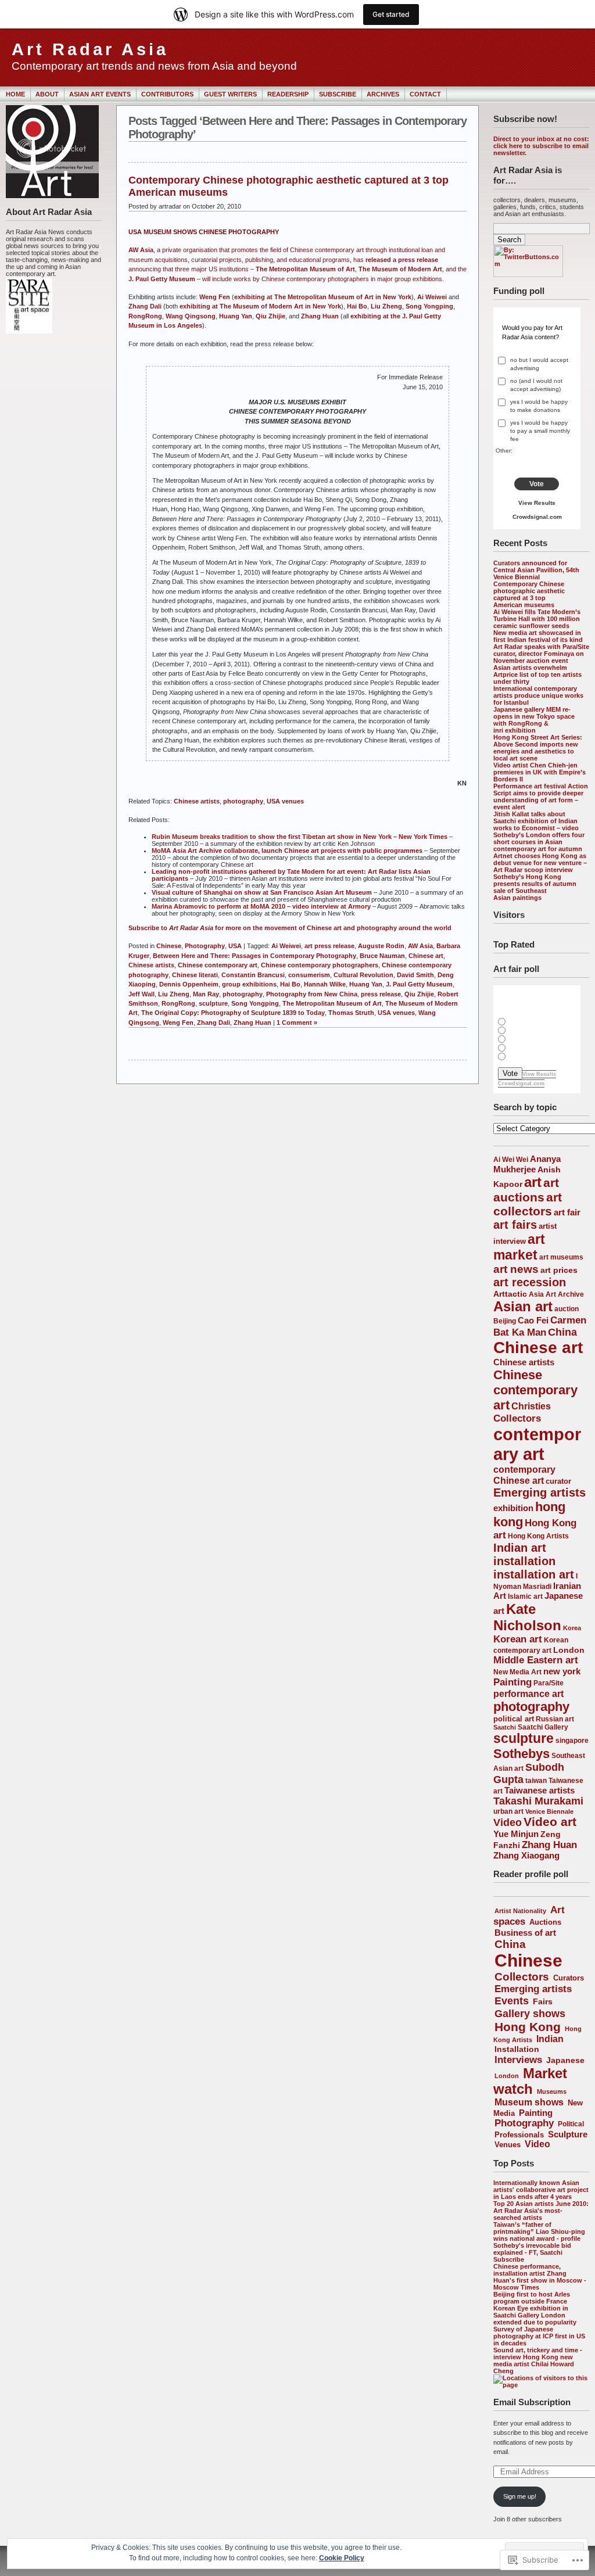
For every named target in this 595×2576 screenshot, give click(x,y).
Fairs (543, 2001)
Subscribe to (149, 928)
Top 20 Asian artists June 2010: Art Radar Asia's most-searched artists (541, 2211)
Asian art (523, 1306)
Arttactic (510, 1294)
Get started (391, 14)
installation (524, 1561)
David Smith (415, 975)
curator (558, 1481)
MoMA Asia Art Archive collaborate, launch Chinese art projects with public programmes (287, 851)
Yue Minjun (516, 1834)
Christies (531, 1406)
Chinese (528, 1960)
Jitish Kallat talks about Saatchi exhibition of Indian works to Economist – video (536, 821)
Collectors (517, 1418)
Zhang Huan (549, 1845)
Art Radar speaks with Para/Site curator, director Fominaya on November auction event (541, 654)
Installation (517, 2049)
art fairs (515, 1225)
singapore (572, 1740)
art (533, 1182)
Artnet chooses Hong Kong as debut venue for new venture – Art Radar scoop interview (540, 863)
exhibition (513, 1508)
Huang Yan (236, 316)
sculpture (524, 1738)
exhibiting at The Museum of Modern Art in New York (260, 306)
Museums (552, 2091)
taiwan (536, 1781)
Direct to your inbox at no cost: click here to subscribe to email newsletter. (541, 146)
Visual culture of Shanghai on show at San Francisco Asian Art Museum (262, 892)
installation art (534, 1574)
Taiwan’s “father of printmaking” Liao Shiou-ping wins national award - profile (539, 2231)
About (47, 94)
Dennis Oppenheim (189, 984)
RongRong (145, 316)
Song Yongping (429, 306)
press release (381, 994)
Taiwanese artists (540, 1791)
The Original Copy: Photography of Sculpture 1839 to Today (233, 1013)
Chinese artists (524, 1362)
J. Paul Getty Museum (162, 279)
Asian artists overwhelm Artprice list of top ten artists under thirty (537, 675)
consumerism (309, 975)
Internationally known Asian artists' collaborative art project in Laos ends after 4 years (541, 2190)
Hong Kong (528, 2027)
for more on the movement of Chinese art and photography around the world (332, 928)
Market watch (530, 2081)
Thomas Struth (351, 1013)
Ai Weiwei (432, 297)
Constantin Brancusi (253, 975)
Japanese (565, 2060)
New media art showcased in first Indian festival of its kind (538, 636)
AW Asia (141, 250)
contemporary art (537, 1444)
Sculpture (568, 2134)
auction (567, 1309)
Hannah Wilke (325, 984)
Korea (572, 1628)
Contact (425, 94)
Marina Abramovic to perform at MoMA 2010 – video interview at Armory (261, 906)
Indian (550, 2039)
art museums (561, 1257)
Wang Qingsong (191, 316)
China (562, 1332)
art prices (559, 1270)
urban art (508, 1811)
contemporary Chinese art (524, 1475)
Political (571, 2124)
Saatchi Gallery (543, 1727)
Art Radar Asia (90, 49)
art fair (567, 1212)
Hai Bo (357, 306)
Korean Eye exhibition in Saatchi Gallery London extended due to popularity (535, 2315)
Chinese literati (195, 975)
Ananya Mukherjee (527, 1164)
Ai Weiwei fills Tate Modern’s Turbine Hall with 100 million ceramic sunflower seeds (537, 619)
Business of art (525, 1933)
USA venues (285, 801)
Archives (383, 94)
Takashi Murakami (538, 1801)
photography (531, 1707)
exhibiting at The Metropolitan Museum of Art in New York (323, 297)
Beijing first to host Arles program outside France (532, 2298)
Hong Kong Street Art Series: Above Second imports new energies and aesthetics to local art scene (538, 748)
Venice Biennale (549, 1811)
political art (514, 1719)
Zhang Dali (145, 306)
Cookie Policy (342, 2558)
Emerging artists (540, 1492)
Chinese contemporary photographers (320, 965)
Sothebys (521, 1754)
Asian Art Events (100, 94)
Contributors (167, 94)
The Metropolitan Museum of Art (305, 269)
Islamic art (525, 1596)
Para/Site (549, 1683)
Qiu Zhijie (270, 316)
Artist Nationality (520, 1911)
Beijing (505, 1321)
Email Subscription (532, 2402)
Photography (524, 2123)
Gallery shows (530, 2013)
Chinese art (538, 1348)
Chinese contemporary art (535, 1390)
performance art (528, 1694)
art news (516, 1269)
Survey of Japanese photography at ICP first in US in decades (539, 2336)
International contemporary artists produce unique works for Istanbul (538, 695)
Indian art (520, 1548)
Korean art (518, 1639)
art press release (329, 946)
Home (15, 94)
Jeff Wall (141, 994)
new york (562, 1671)
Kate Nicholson (527, 1617)
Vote (537, 484)
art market (519, 1247)
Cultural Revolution (363, 975)
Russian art (555, 1719)
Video (508, 1822)
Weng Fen (215, 297)
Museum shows (529, 2102)
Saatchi (505, 1727)
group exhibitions (249, 984)
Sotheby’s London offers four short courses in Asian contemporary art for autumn (539, 842)
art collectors (528, 1204)
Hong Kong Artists (538, 1536)
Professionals (519, 2135)
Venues (508, 2145)
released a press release (402, 260)
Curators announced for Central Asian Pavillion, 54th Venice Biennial (536, 570)
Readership (288, 94)
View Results (537, 503)
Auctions (545, 1922)
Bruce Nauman (382, 956)
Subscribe (338, 94)
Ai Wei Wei (511, 1160)
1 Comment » (297, 1022)
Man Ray (206, 994)
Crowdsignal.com (537, 517)
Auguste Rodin (381, 946)
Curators (569, 1978)
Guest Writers (230, 94)
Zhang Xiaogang (526, 1856)
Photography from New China (312, 994)
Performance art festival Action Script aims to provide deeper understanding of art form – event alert (541, 797)
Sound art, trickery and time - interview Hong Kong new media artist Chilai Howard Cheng (538, 2360)
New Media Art (517, 1672)
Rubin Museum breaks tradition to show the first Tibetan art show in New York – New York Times (300, 837)
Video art (550, 1822)
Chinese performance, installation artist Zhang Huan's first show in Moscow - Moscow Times (540, 2277)
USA (235, 946)
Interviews (518, 2060)
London (569, 1650)
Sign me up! (520, 2496)
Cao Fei (533, 1320)
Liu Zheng (386, 306)
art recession (530, 1282)
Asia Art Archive (556, 1294)
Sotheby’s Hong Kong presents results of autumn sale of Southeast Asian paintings (535, 887)
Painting (512, 1682)
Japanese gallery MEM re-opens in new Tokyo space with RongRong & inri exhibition (534, 720)
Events (512, 2001)
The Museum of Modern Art (400, 269)
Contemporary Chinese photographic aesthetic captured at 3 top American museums (529, 594)
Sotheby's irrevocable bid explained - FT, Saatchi (532, 2249)
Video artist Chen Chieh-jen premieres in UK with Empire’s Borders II (540, 772)
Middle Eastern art (536, 1660)
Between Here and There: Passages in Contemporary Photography (255, 956)
